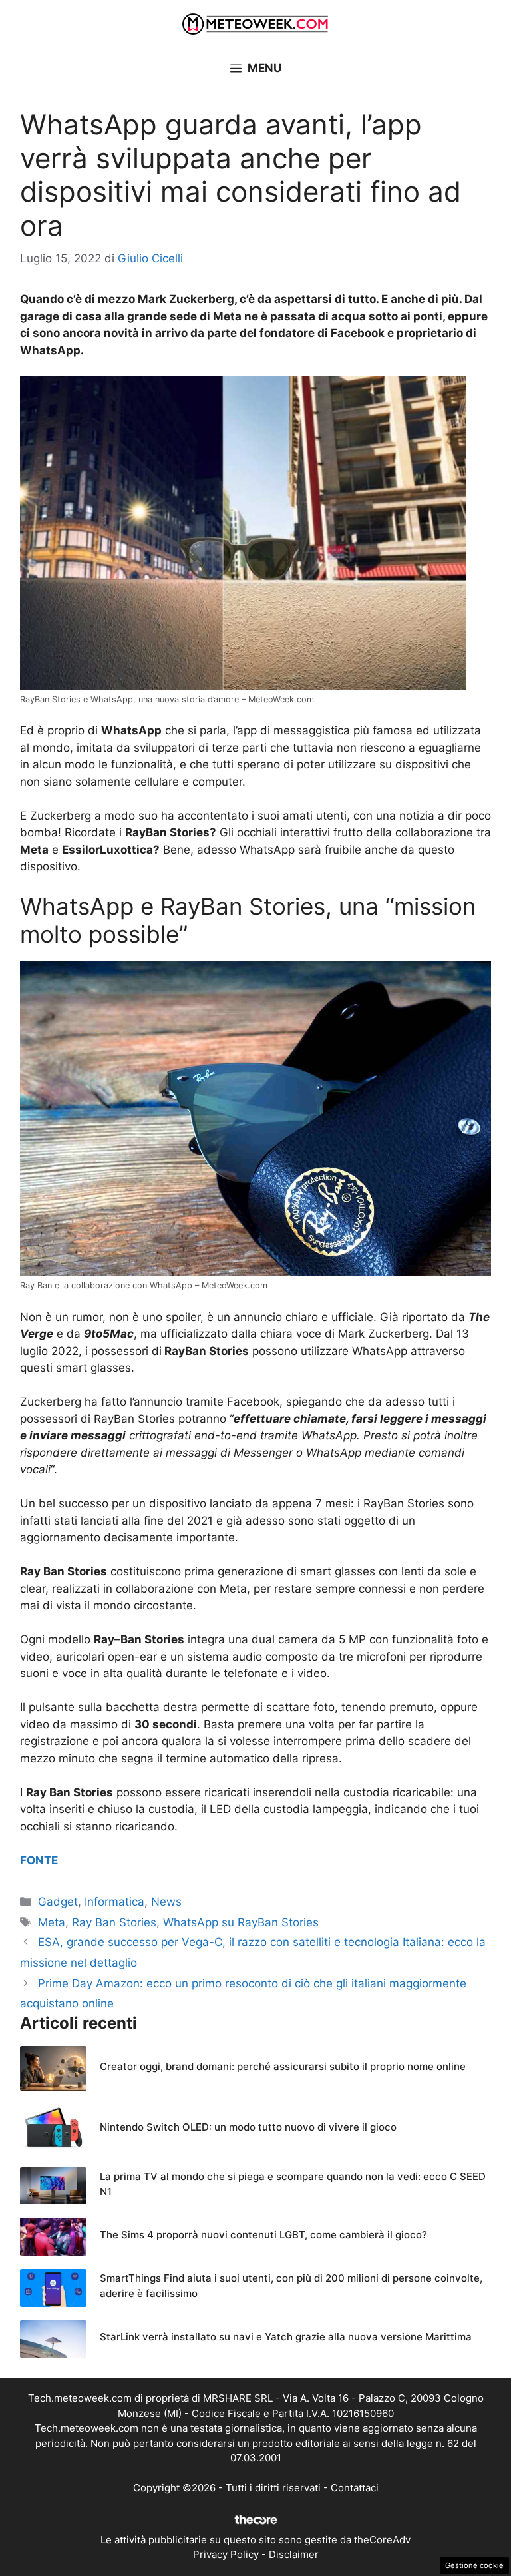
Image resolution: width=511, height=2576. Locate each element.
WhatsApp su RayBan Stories (241, 1922)
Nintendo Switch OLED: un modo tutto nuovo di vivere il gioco (248, 2127)
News (166, 1902)
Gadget (58, 1902)
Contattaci (355, 2488)
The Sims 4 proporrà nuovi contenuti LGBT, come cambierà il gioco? (263, 2235)
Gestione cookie (474, 2565)
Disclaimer (294, 2554)
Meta (52, 1922)
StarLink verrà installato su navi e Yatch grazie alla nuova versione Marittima (286, 2337)
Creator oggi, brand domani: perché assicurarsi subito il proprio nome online (283, 2066)
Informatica (114, 1902)
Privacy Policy (226, 2554)
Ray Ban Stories (114, 1922)
